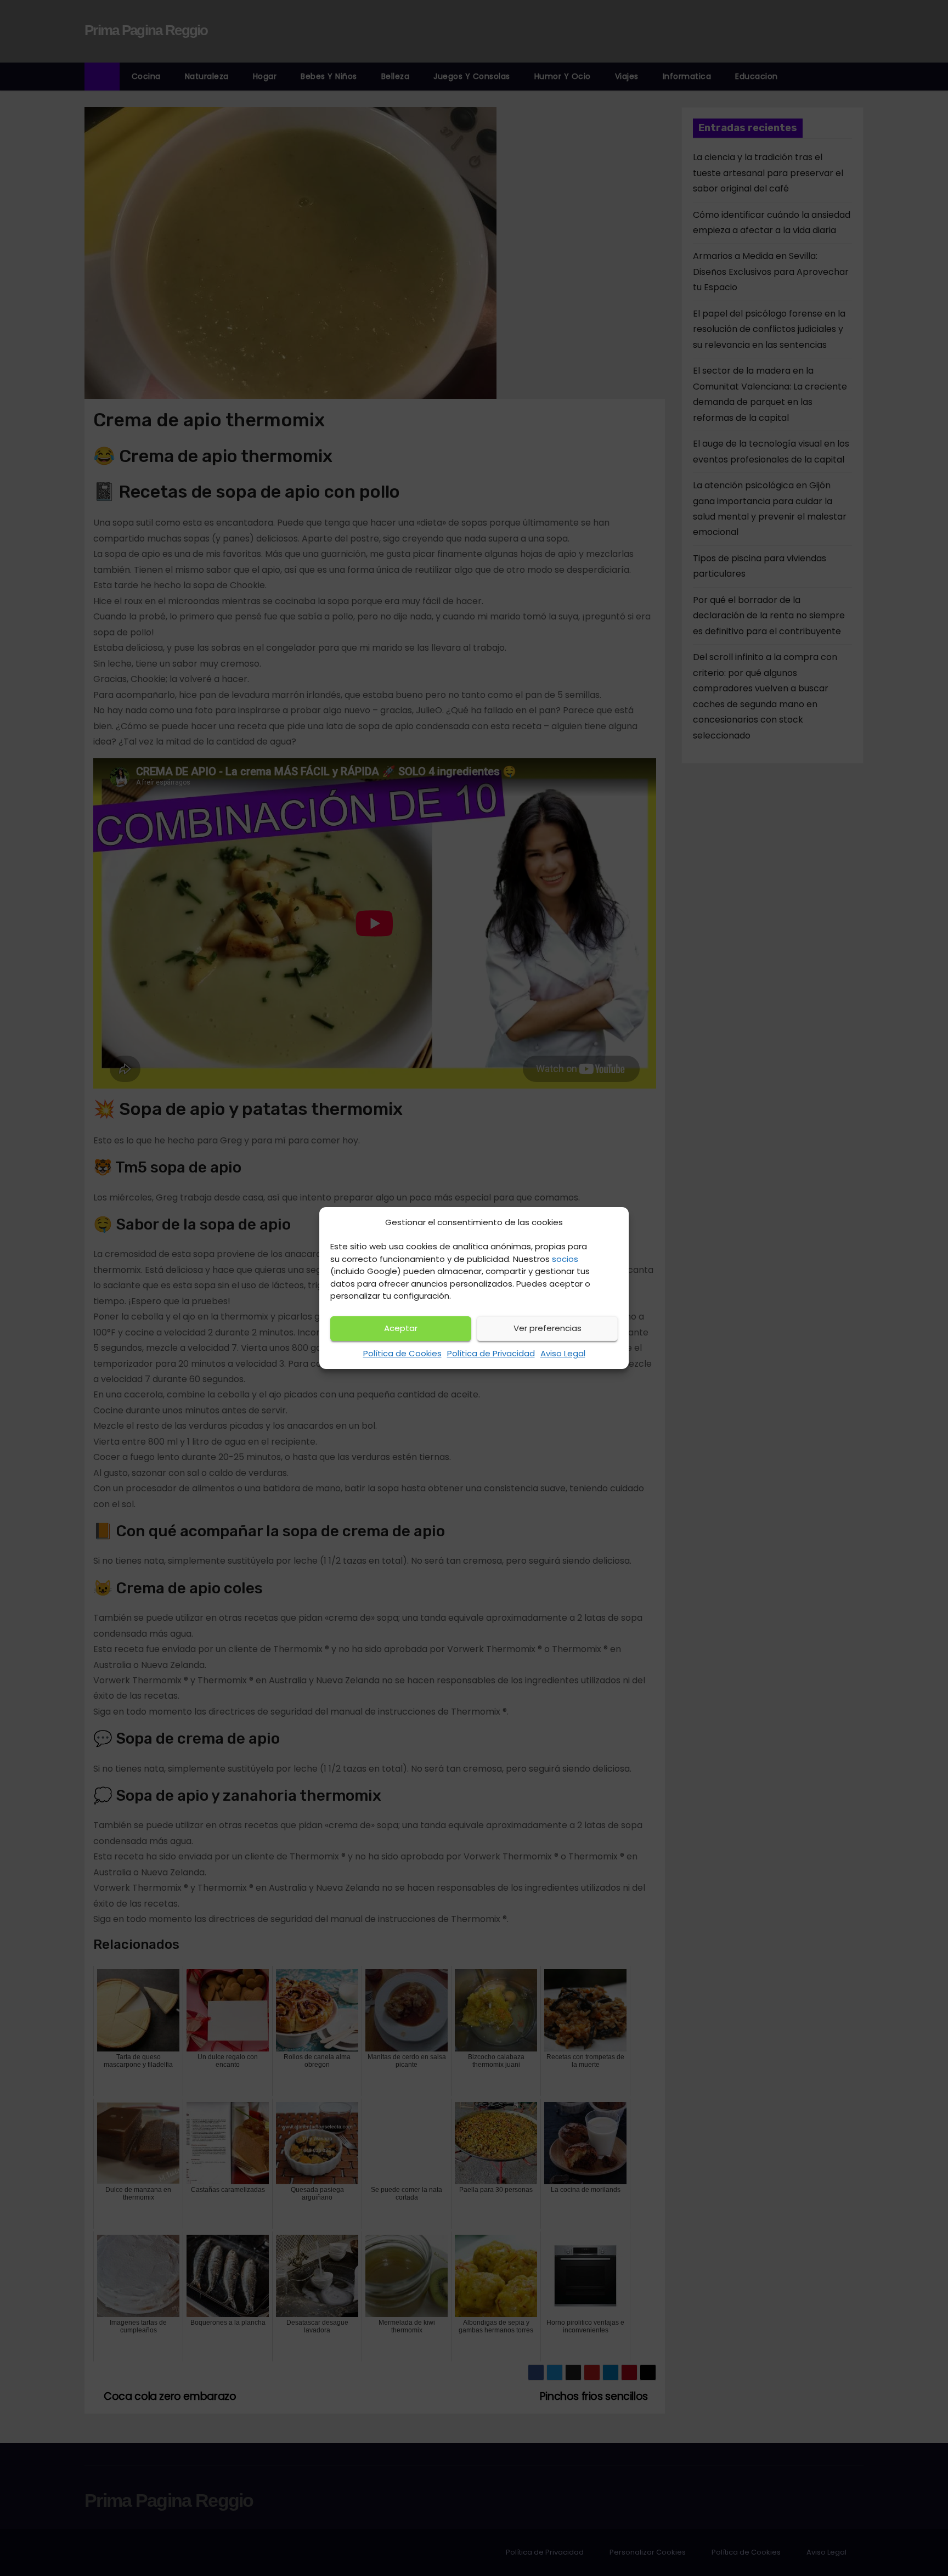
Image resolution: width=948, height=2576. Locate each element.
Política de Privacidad (491, 1353)
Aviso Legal (563, 1353)
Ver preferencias (548, 1328)
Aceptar (401, 1328)
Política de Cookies (402, 1353)
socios (565, 1259)
